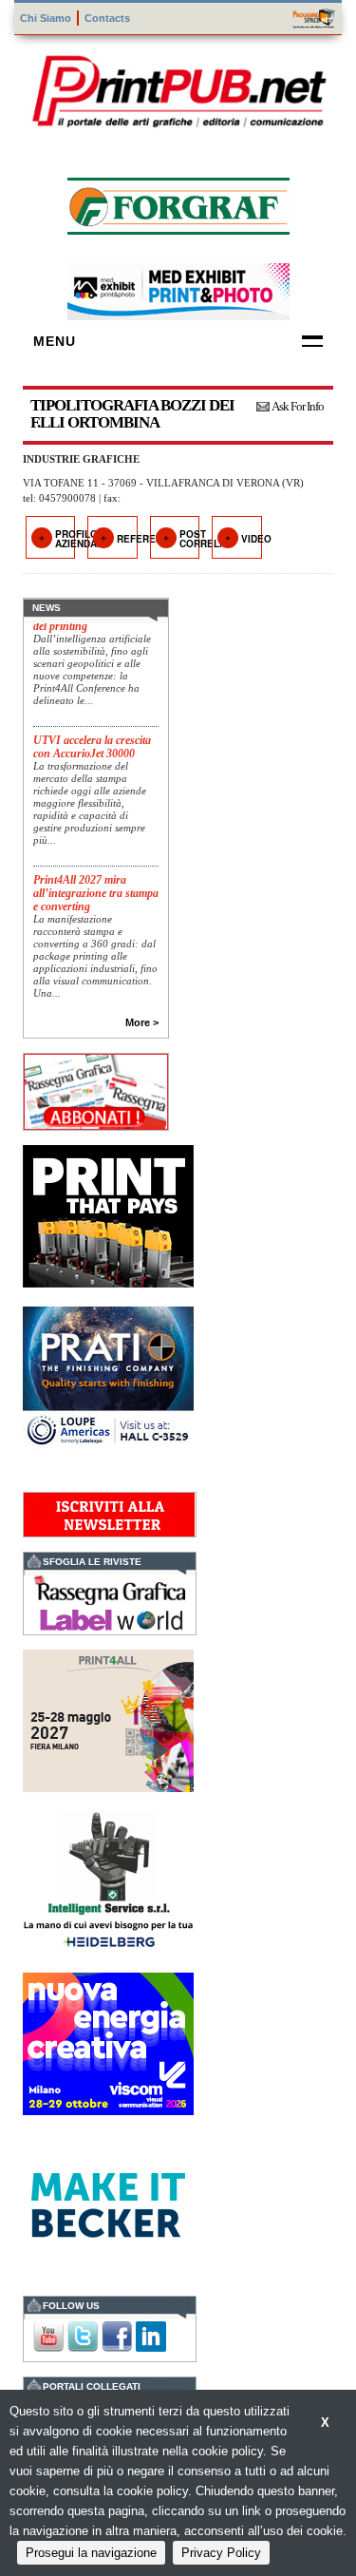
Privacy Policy (221, 2553)
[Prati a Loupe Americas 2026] (108, 1375)
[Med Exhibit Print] (178, 289)
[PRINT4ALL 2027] (108, 1718)
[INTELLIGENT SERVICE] (108, 1880)
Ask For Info (298, 406)
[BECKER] (108, 2203)
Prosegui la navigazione (91, 2553)
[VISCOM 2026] (108, 2042)
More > (142, 1022)
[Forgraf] (178, 204)
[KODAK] (108, 1214)
